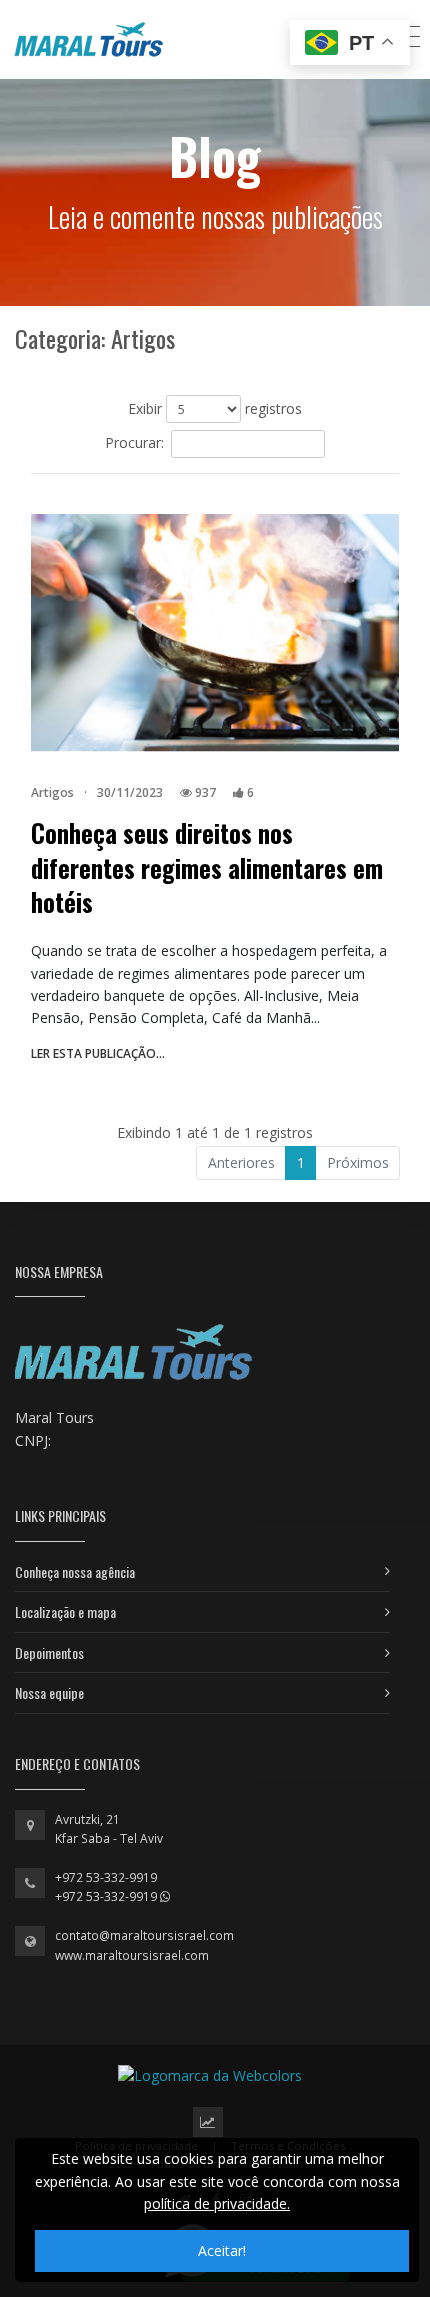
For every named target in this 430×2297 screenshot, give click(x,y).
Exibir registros (215, 408)
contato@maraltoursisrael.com (144, 1935)
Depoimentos (49, 1652)
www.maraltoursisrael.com (132, 1955)
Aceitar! (222, 2250)
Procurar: (134, 442)
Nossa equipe (49, 1692)
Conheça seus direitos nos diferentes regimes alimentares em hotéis (207, 867)
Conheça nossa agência (75, 1571)
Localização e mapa (65, 1611)
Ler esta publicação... (98, 1053)
